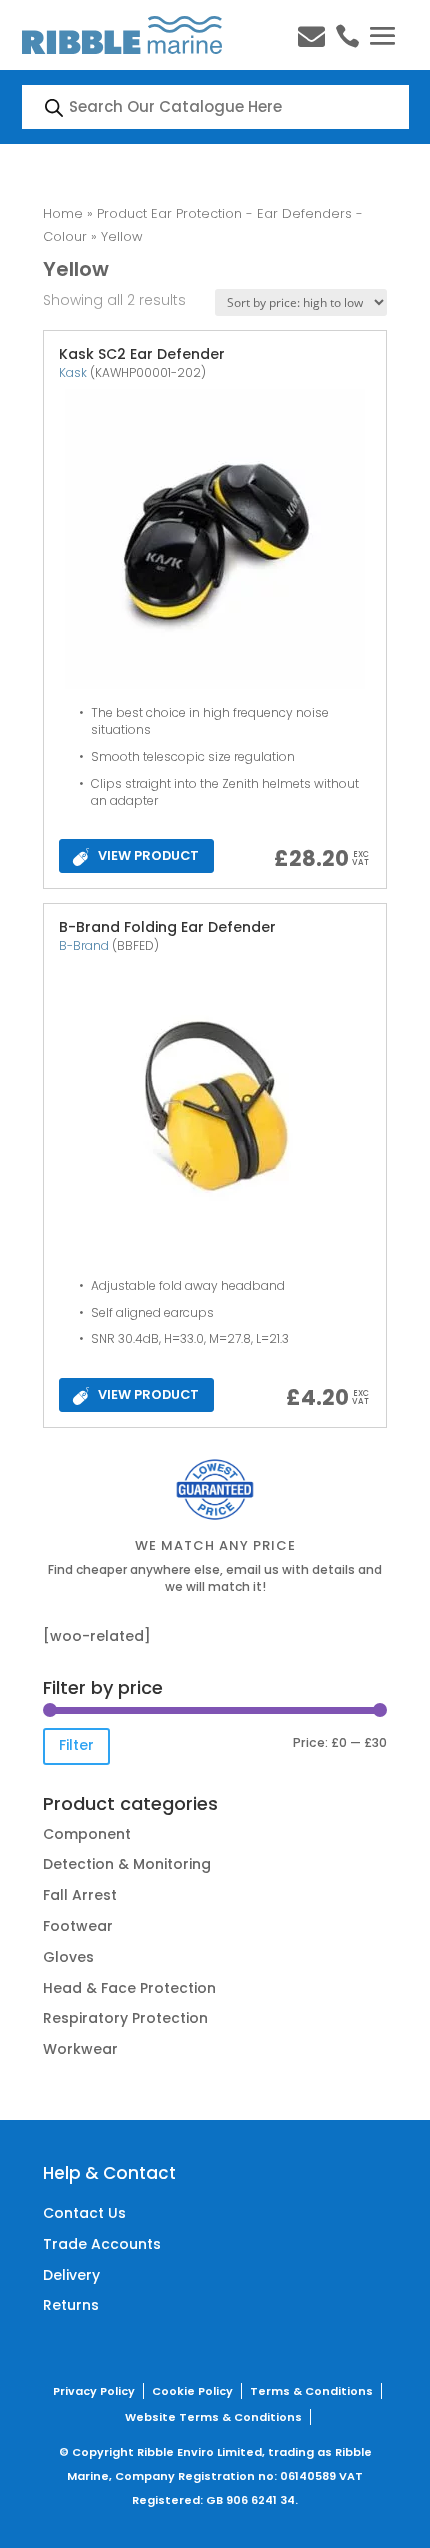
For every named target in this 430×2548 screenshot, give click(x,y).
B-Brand (84, 945)
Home (63, 213)
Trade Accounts (102, 2244)
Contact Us (84, 2213)
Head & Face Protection (129, 1988)
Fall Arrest (80, 1895)
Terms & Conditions (311, 2391)
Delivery (71, 2275)
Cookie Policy (192, 2391)
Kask (73, 372)
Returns (71, 2305)
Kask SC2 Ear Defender (142, 354)
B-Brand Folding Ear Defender (167, 927)
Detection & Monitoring (127, 1864)
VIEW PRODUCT (148, 855)
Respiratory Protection (125, 2018)
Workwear (80, 2049)
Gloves (68, 1957)
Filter (76, 1745)
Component (87, 1834)
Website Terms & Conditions (213, 2417)
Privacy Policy (94, 2391)
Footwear (78, 1926)
